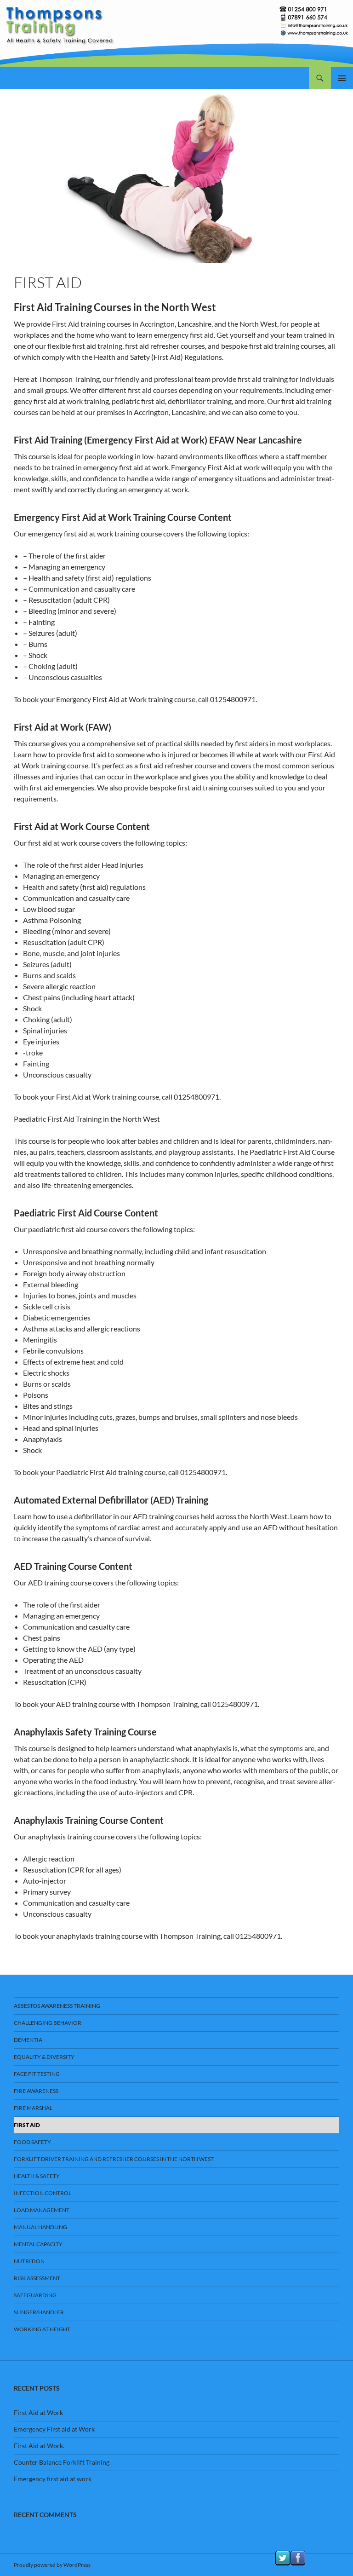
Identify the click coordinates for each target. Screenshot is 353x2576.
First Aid (27, 2125)
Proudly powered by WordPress (52, 2565)
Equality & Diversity (44, 2057)
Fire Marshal (33, 2108)
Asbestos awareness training (57, 2006)
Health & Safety (37, 2176)
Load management (42, 2210)
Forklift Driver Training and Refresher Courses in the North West (114, 2159)
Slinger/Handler (39, 2312)
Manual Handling (40, 2227)
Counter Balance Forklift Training (62, 2462)
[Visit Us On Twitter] (282, 2557)
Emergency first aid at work (53, 2479)
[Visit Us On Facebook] (298, 2557)
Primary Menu (342, 78)
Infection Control (43, 2193)
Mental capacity (38, 2244)
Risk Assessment (37, 2278)
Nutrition (29, 2261)
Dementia (28, 2040)
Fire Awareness (36, 2091)
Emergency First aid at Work (54, 2429)
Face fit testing (37, 2074)
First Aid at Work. (39, 2446)
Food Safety (32, 2142)
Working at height (42, 2329)
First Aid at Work (38, 2412)
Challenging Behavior (48, 2023)
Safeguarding (35, 2295)
